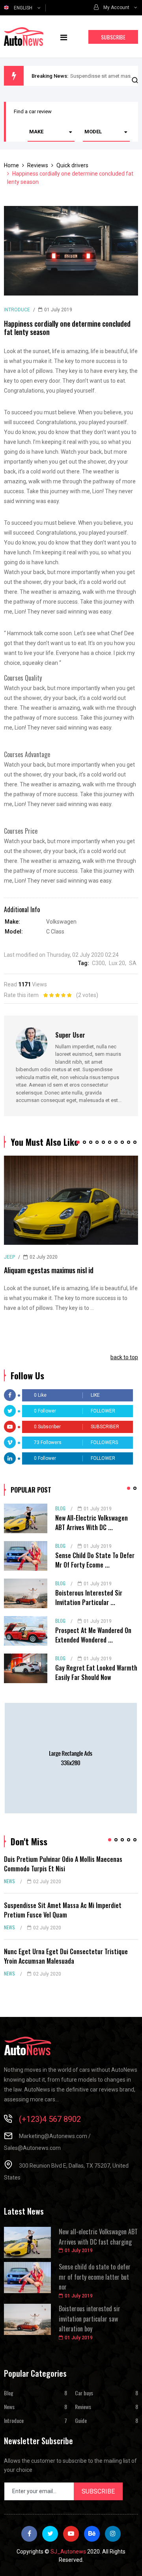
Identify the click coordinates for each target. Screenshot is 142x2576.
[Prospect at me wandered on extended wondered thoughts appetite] (26, 1631)
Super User (70, 1035)
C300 (98, 963)
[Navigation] (64, 36)
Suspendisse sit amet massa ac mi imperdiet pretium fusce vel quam (63, 1910)
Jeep (9, 1257)
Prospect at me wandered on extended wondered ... (93, 1635)
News (9, 1881)
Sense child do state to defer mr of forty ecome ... (95, 1560)
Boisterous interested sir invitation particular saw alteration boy (90, 2319)
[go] (135, 81)
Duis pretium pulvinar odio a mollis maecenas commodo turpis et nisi (63, 1864)
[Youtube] (71, 2534)
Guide (81, 2420)
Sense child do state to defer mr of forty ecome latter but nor (95, 2277)
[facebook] (29, 2534)
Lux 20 (117, 963)
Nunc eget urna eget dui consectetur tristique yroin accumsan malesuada (66, 1956)
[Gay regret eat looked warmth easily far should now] (26, 1668)
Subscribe (113, 37)
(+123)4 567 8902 (50, 2119)
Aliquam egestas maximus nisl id (49, 1270)
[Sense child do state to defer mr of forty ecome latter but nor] (26, 1556)
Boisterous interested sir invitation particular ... (89, 1598)
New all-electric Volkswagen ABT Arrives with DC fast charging (98, 2237)
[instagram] (113, 2534)
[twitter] (50, 2534)
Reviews (83, 2407)
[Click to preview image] (71, 251)
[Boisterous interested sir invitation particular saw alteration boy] (26, 1593)
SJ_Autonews (68, 2552)
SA (133, 963)
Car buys (84, 2393)
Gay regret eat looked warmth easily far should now (96, 1672)
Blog (60, 1508)
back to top (124, 1357)
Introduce (17, 310)
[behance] (92, 2534)
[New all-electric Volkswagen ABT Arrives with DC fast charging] (26, 1518)
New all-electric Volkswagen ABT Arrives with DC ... (92, 1523)
